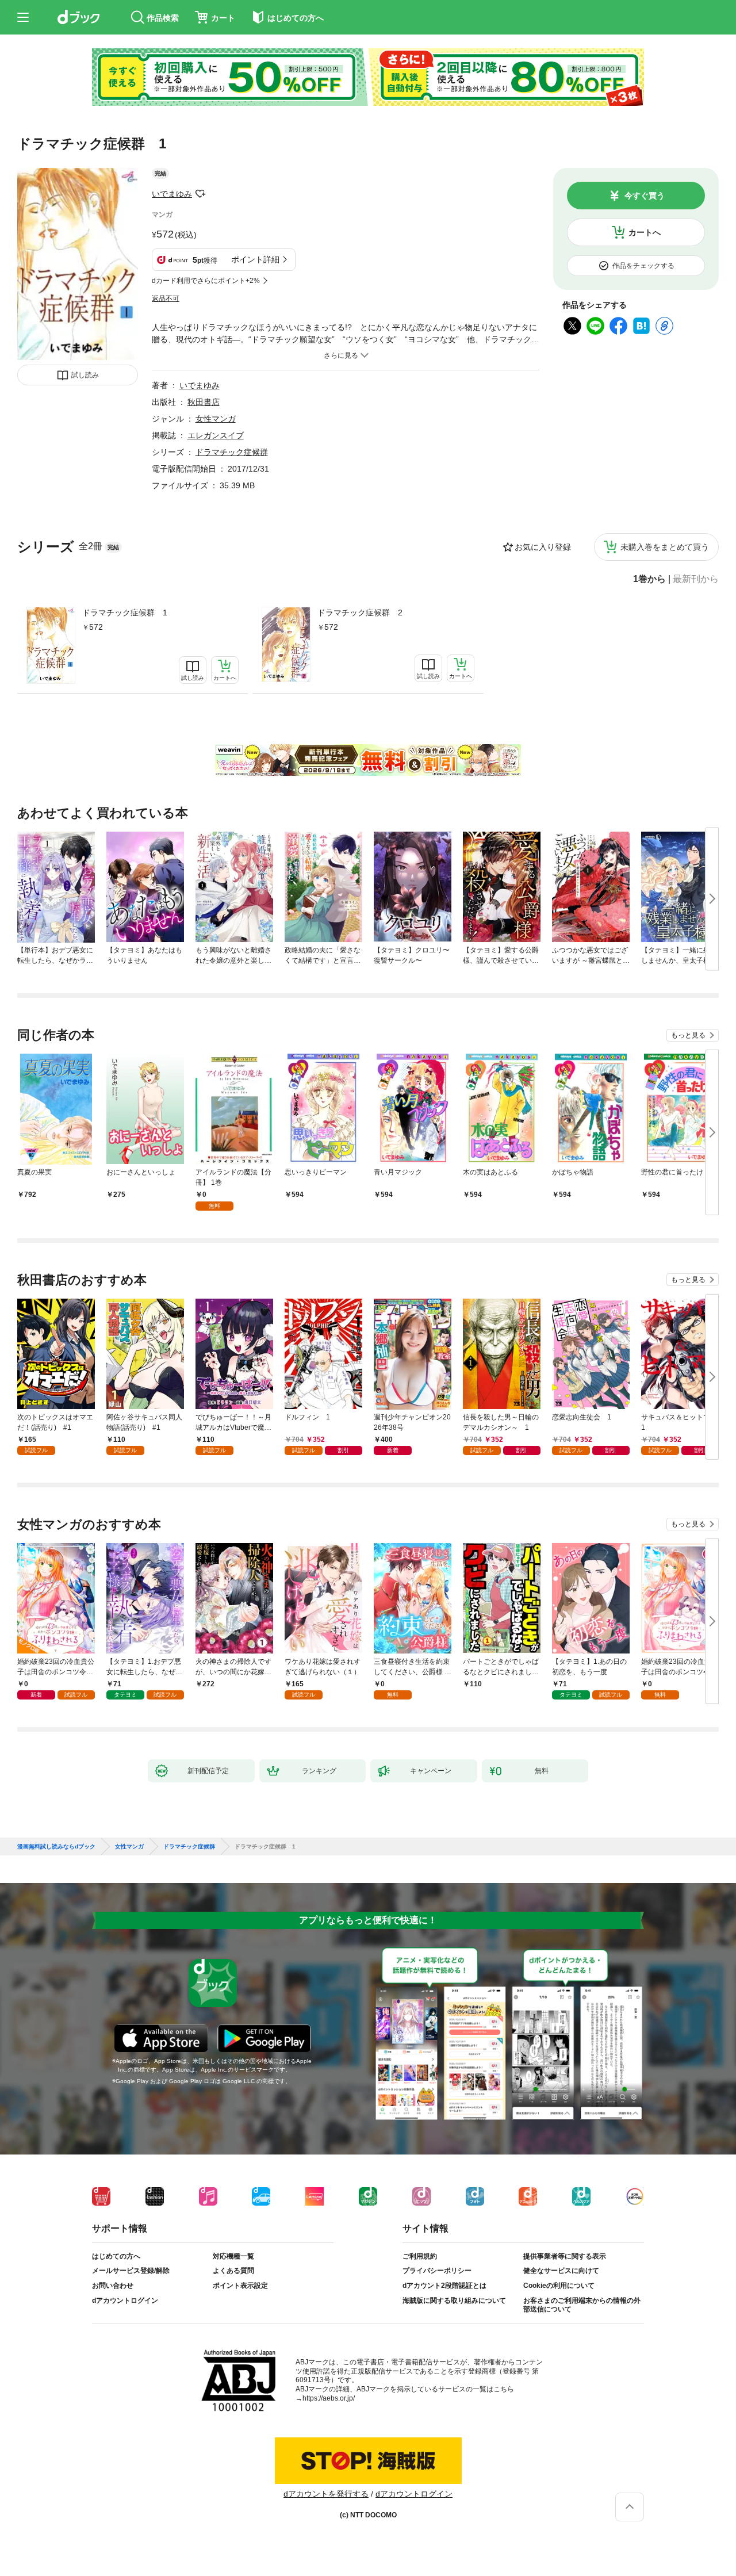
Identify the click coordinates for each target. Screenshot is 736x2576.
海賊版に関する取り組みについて (454, 2301)
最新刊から (696, 579)
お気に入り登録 (543, 547)
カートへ (645, 232)
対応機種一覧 (233, 2256)
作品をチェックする (643, 266)
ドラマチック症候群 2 (360, 613)
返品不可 (166, 298)
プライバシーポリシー (437, 2271)
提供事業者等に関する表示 (565, 2256)
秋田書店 (204, 402)
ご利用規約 (420, 2256)
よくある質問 (233, 2271)
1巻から (649, 579)
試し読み (85, 375)
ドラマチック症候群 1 (125, 613)
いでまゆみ (172, 194)
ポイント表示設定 (240, 2286)
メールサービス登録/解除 (131, 2271)
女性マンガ (216, 419)
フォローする (200, 194)
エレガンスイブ (216, 435)
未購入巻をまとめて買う (665, 547)
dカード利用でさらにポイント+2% (206, 281)
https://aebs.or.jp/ (329, 2398)
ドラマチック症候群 (232, 452)
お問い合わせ (113, 2286)
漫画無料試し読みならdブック (56, 1847)
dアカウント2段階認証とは (444, 2286)
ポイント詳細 (255, 259)
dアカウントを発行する (326, 2494)
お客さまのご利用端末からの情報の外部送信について (582, 2305)
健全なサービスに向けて (561, 2271)
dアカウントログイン (125, 2301)
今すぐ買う (645, 196)
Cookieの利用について (559, 2286)
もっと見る (688, 1035)
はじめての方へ (116, 2256)
